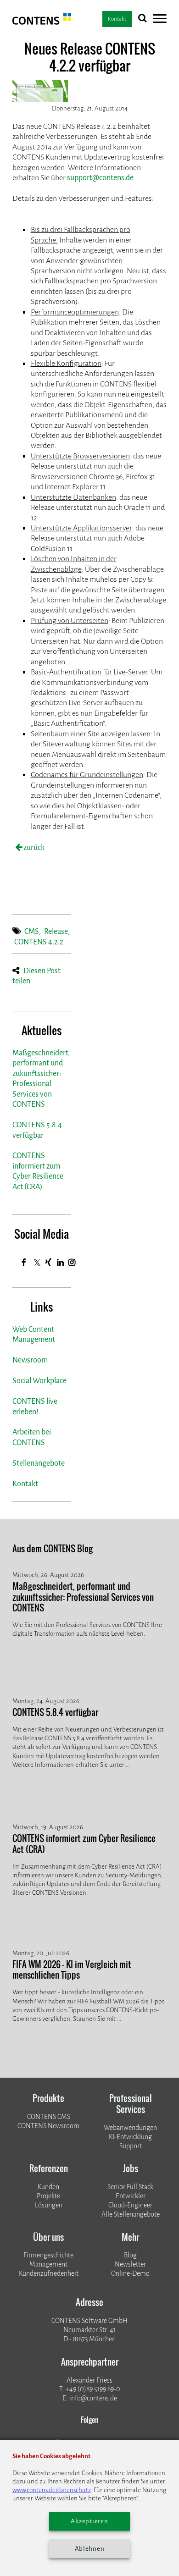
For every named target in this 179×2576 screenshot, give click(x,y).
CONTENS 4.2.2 (39, 942)
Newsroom (30, 1360)
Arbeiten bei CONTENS (32, 1437)
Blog (130, 2255)
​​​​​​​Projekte (48, 2196)
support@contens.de (100, 178)
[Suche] (142, 20)
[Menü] (160, 20)
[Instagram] (73, 1262)
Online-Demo (130, 2274)
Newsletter (130, 2264)
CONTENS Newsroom (48, 2126)
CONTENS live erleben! (35, 1406)
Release (56, 931)
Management (48, 2264)
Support (131, 2146)
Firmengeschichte (48, 2255)
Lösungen (49, 2205)
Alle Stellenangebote (131, 2215)
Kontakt (25, 1484)
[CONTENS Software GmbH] (42, 22)
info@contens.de (93, 2398)
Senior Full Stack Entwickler (130, 2192)
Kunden (48, 2187)
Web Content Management (34, 1334)
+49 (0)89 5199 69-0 (93, 2389)
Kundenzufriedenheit (49, 2274)
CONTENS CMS (49, 2117)
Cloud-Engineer (130, 2205)
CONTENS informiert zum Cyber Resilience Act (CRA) (38, 1171)
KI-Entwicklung (130, 2137)
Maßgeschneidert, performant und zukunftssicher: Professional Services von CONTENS (41, 1078)
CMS (32, 931)
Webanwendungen (130, 2128)
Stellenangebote (39, 1463)
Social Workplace (39, 1381)
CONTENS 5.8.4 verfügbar (37, 1130)
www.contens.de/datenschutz (52, 2490)
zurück (33, 847)
